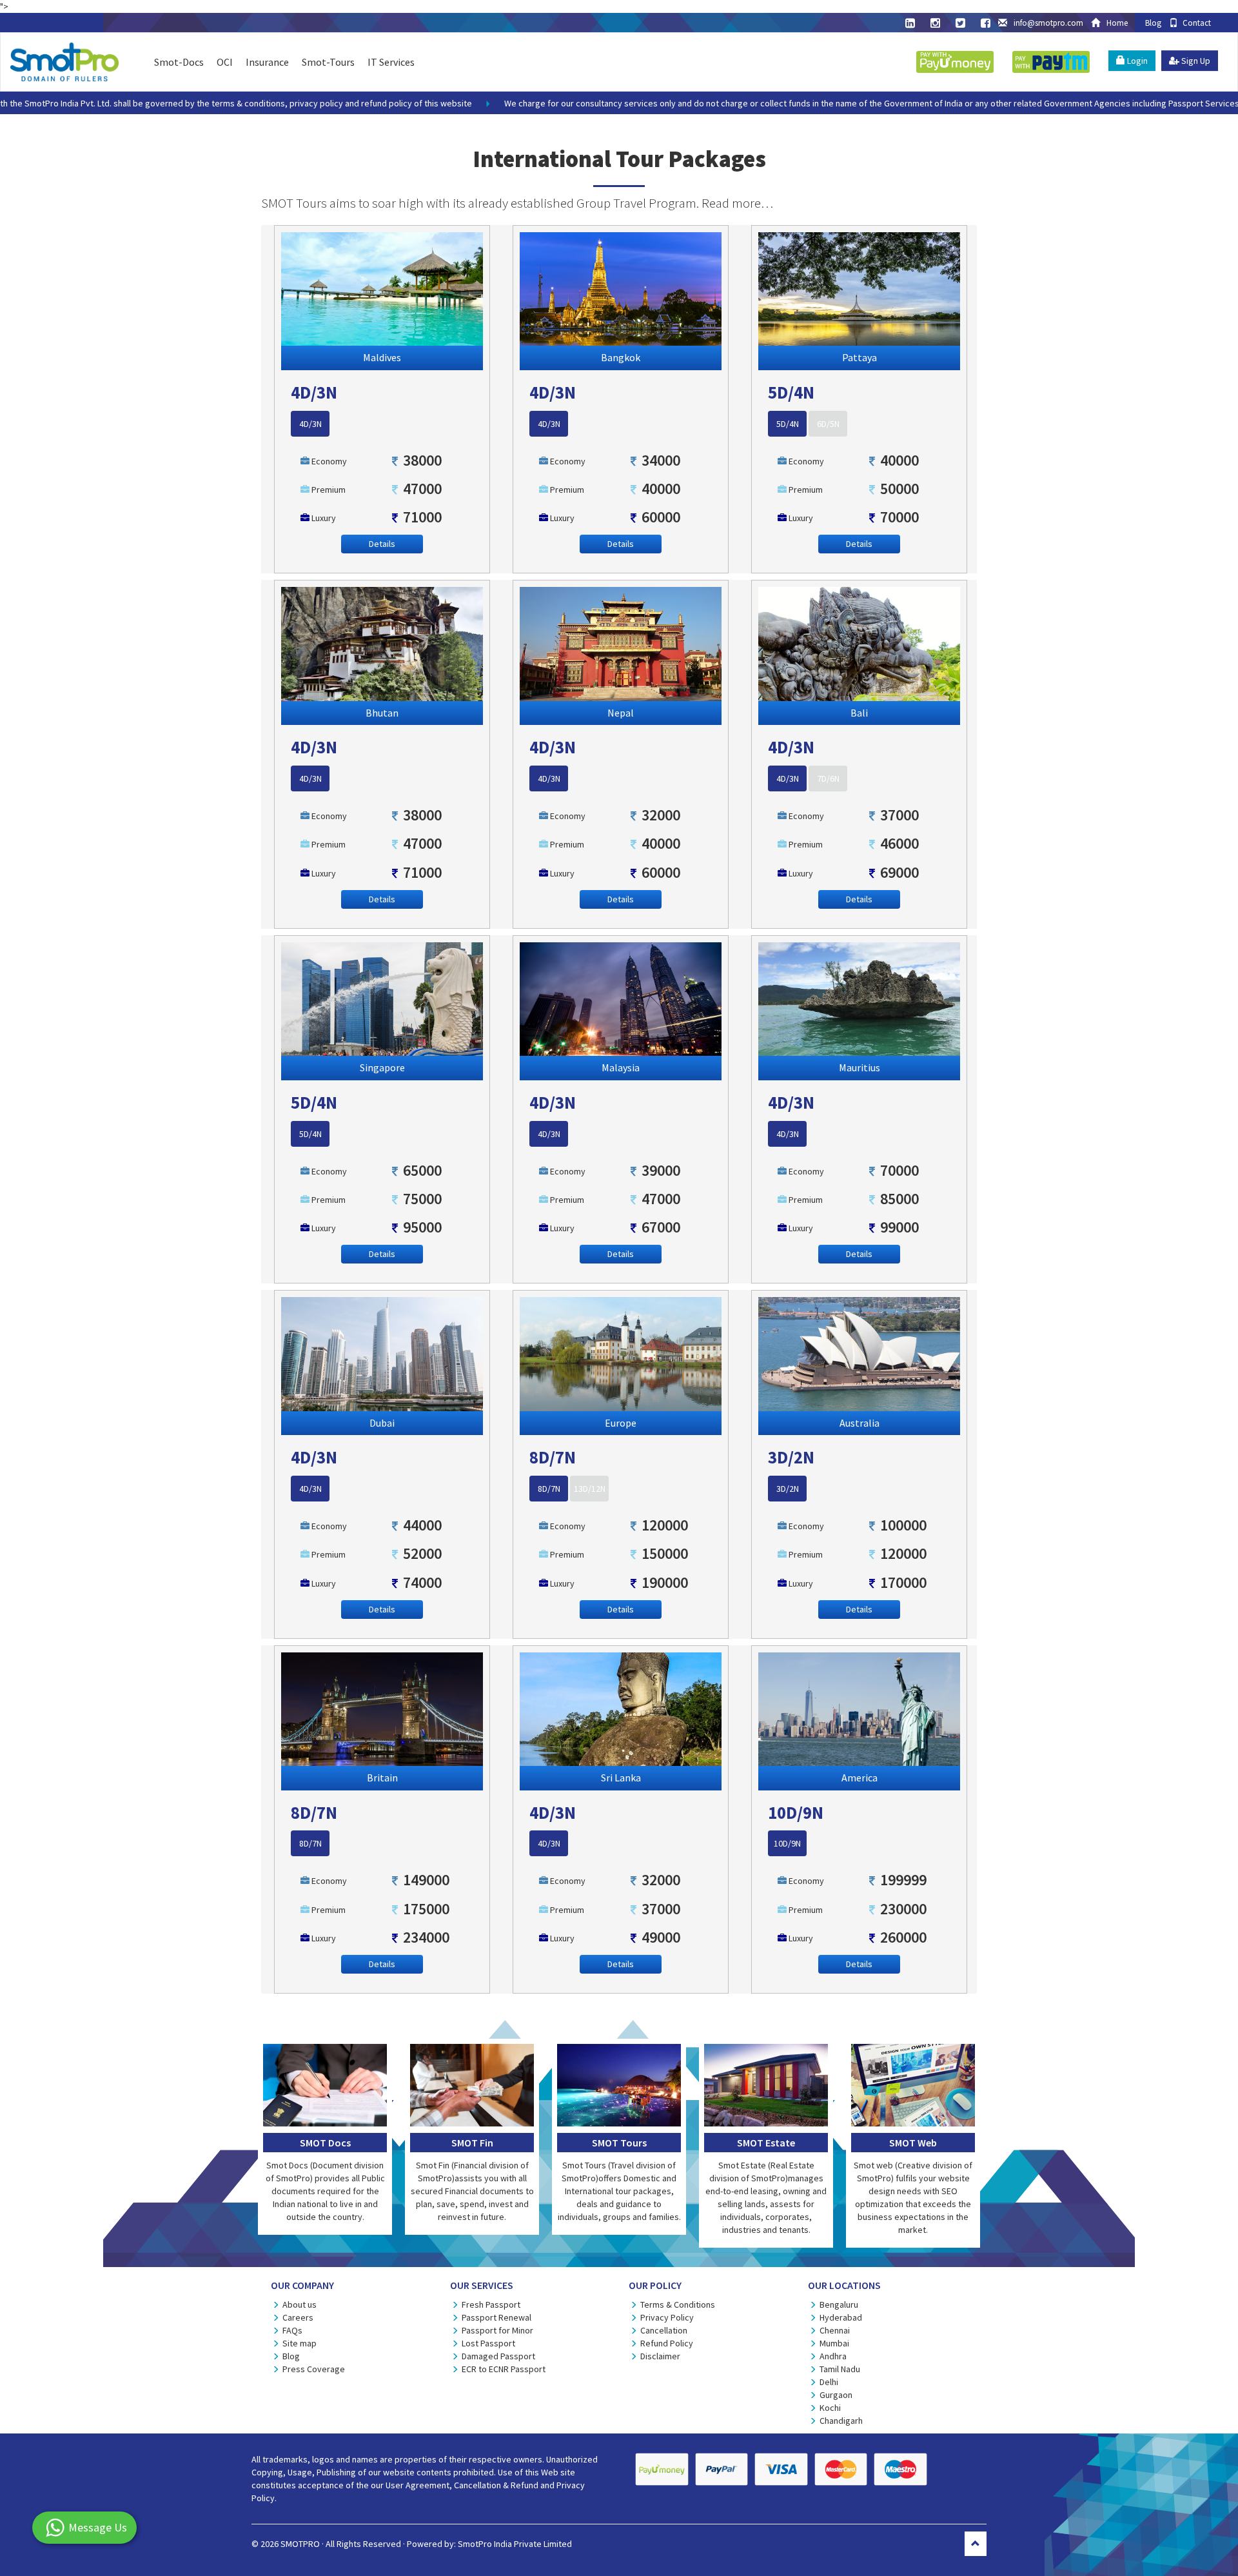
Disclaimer (660, 2356)
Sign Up (1195, 61)
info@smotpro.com (1048, 23)
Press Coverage (314, 2369)
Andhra (833, 2356)
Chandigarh (841, 2421)
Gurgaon (836, 2395)
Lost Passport (488, 2343)
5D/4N (788, 424)
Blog (1152, 23)
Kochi (830, 2408)
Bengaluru (839, 2304)
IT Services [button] (391, 62)
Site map (300, 2343)
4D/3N (310, 424)
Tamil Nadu (840, 2369)
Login (1136, 61)
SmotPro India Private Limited (515, 2544)
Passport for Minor (497, 2330)
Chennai (835, 2330)
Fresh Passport (491, 2304)
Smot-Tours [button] (328, 62)
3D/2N (788, 1489)
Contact (1194, 23)
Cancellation (664, 2330)
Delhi (829, 2382)
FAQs (292, 2330)
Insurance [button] (267, 62)
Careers (298, 2317)
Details (382, 544)
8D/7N (549, 1489)
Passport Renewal (496, 2317)
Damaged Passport (498, 2356)
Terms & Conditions (678, 2304)
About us (300, 2304)
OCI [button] (225, 62)
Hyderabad (841, 2317)
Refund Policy (667, 2343)
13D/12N (590, 1489)
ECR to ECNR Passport (504, 2369)
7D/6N (828, 778)
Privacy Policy (667, 2317)
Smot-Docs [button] (179, 62)
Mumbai (834, 2343)
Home (1113, 23)
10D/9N (787, 1843)
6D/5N (828, 424)
